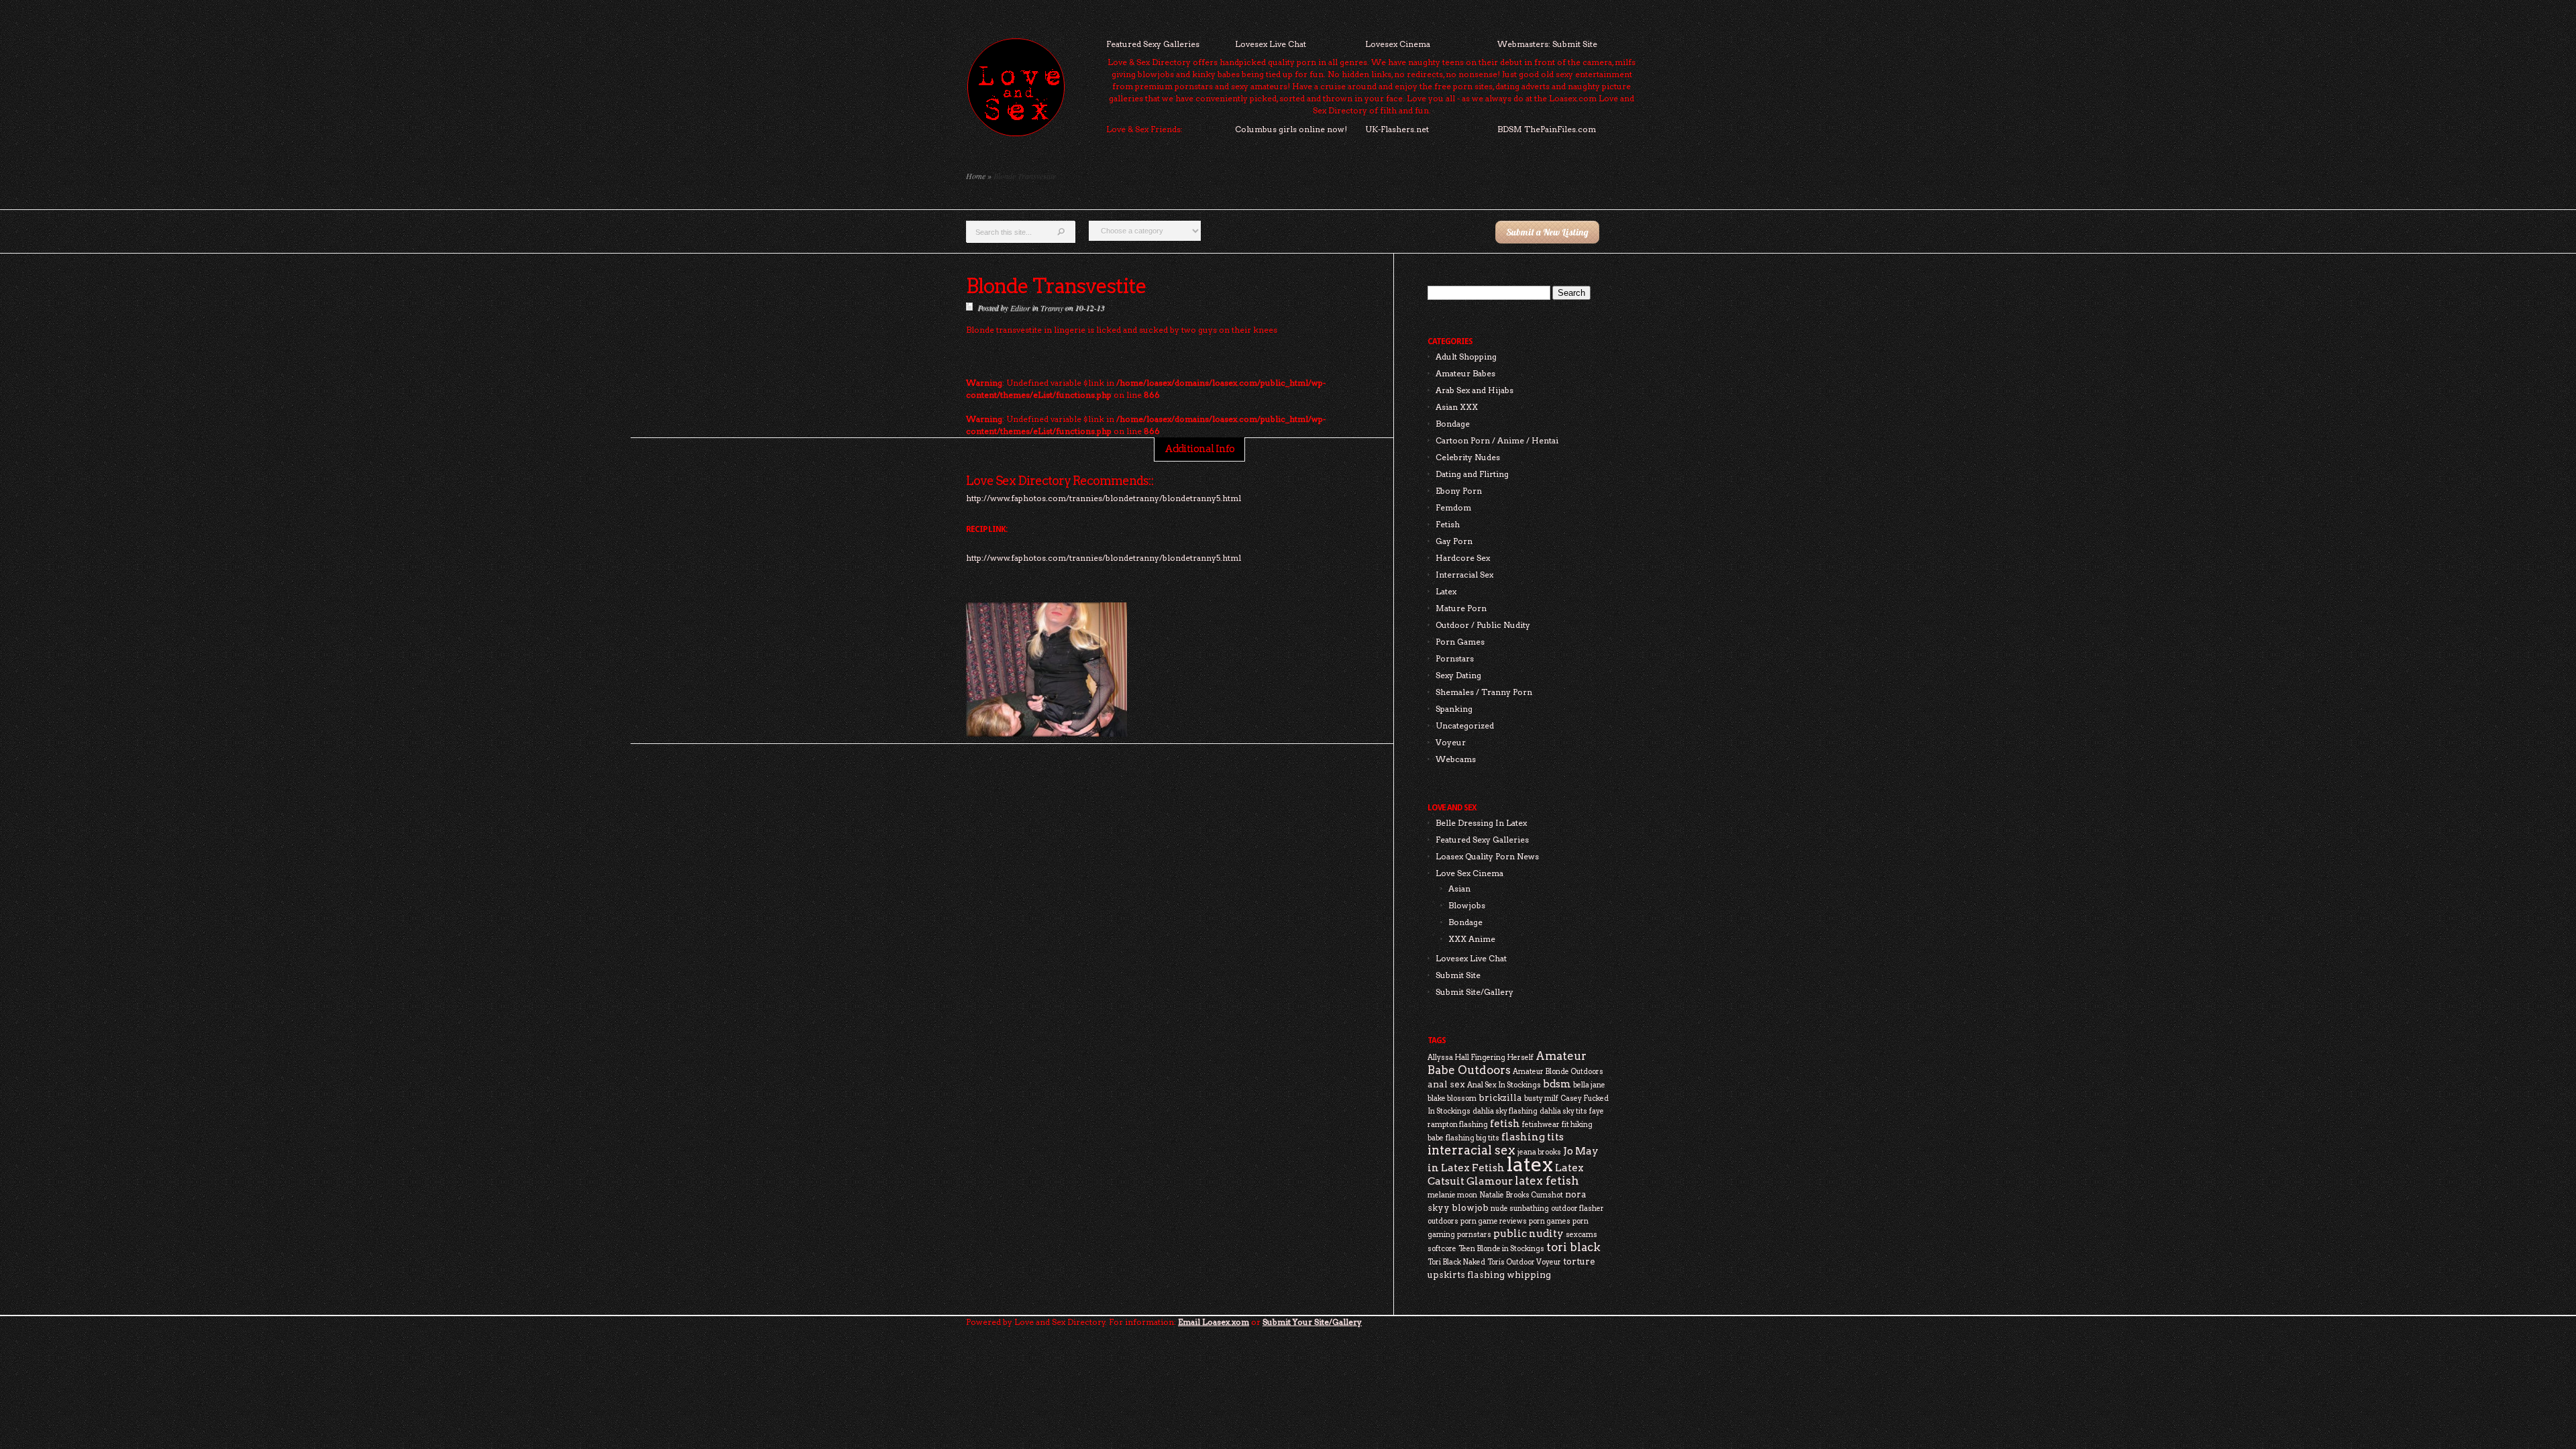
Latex (1446, 591)
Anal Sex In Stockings (1504, 1085)
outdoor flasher (1577, 1209)
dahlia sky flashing (1505, 1111)
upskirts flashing (1466, 1275)
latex (1530, 1164)
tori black (1573, 1247)
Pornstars (1455, 658)
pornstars (1474, 1235)
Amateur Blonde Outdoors (1558, 1072)
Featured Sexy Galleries (1153, 44)
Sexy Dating (1458, 675)
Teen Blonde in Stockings (1501, 1249)
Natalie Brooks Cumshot (1521, 1195)
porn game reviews (1494, 1221)
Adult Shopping (1466, 357)
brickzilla (1500, 1097)
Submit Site (1458, 975)
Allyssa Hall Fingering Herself (1481, 1058)
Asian (1459, 889)
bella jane (1589, 1085)
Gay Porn (1454, 541)
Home (976, 176)
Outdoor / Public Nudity (1483, 625)
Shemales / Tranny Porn (1484, 692)
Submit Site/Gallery (1474, 992)
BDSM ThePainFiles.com (1547, 129)
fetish (1505, 1123)
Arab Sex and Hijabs (1474, 390)
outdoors (1443, 1221)
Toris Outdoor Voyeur (1524, 1262)
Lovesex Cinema (1398, 44)
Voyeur (1451, 742)
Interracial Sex (1464, 575)
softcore (1442, 1249)
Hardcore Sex (1463, 558)
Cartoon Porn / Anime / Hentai (1497, 440)
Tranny (1051, 307)
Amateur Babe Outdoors (1507, 1063)
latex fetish (1547, 1181)
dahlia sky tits (1563, 1111)
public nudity (1528, 1233)
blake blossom (1452, 1098)
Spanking (1454, 709)
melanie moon (1452, 1195)
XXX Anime (1472, 939)
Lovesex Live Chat (1271, 44)
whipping (1529, 1275)
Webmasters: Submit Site (1547, 44)
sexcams (1581, 1235)
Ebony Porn (1459, 491)
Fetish (1448, 524)
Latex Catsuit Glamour (1506, 1174)
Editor (1020, 307)
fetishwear (1541, 1125)
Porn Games (1460, 642)
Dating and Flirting (1472, 474)
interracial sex (1471, 1150)
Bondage (1453, 424)
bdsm (1557, 1084)
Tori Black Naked (1456, 1262)
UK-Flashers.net (1397, 129)
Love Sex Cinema (1469, 873)
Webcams (1456, 759)
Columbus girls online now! (1291, 129)
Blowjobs (1467, 905)
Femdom (1453, 507)
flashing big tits (1472, 1138)
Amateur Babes (1465, 373)
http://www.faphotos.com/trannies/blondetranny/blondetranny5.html (1104, 558)
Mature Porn (1461, 608)
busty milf (1541, 1098)
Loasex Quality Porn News (1487, 856)
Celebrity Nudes (1468, 457)
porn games (1550, 1221)
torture (1579, 1261)
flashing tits (1533, 1137)
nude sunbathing (1520, 1209)
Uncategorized (1465, 726)
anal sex (1446, 1084)
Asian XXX (1457, 407)
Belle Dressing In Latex (1481, 823)
